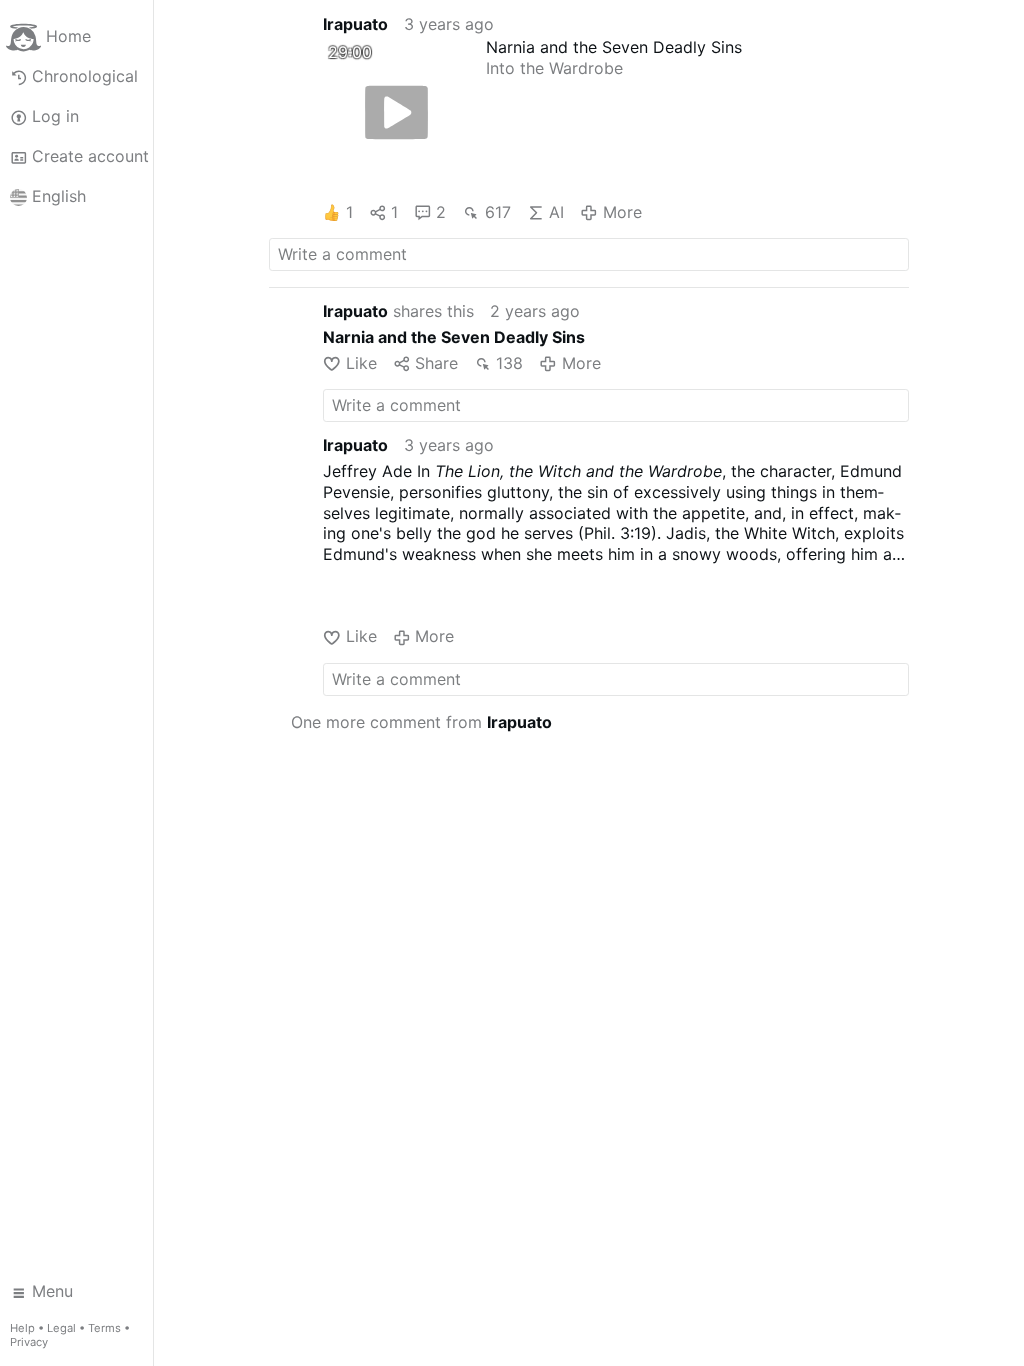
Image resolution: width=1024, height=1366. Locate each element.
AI (556, 212)
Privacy (29, 1342)
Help (22, 1328)
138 (509, 363)
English (59, 196)
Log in (55, 116)
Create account (90, 156)
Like (361, 363)
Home (68, 36)
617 (497, 212)
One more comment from (421, 722)
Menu (52, 1291)
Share (436, 363)
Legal (61, 1328)
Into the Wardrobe (554, 68)
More (622, 212)
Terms (104, 1328)
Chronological (85, 76)
